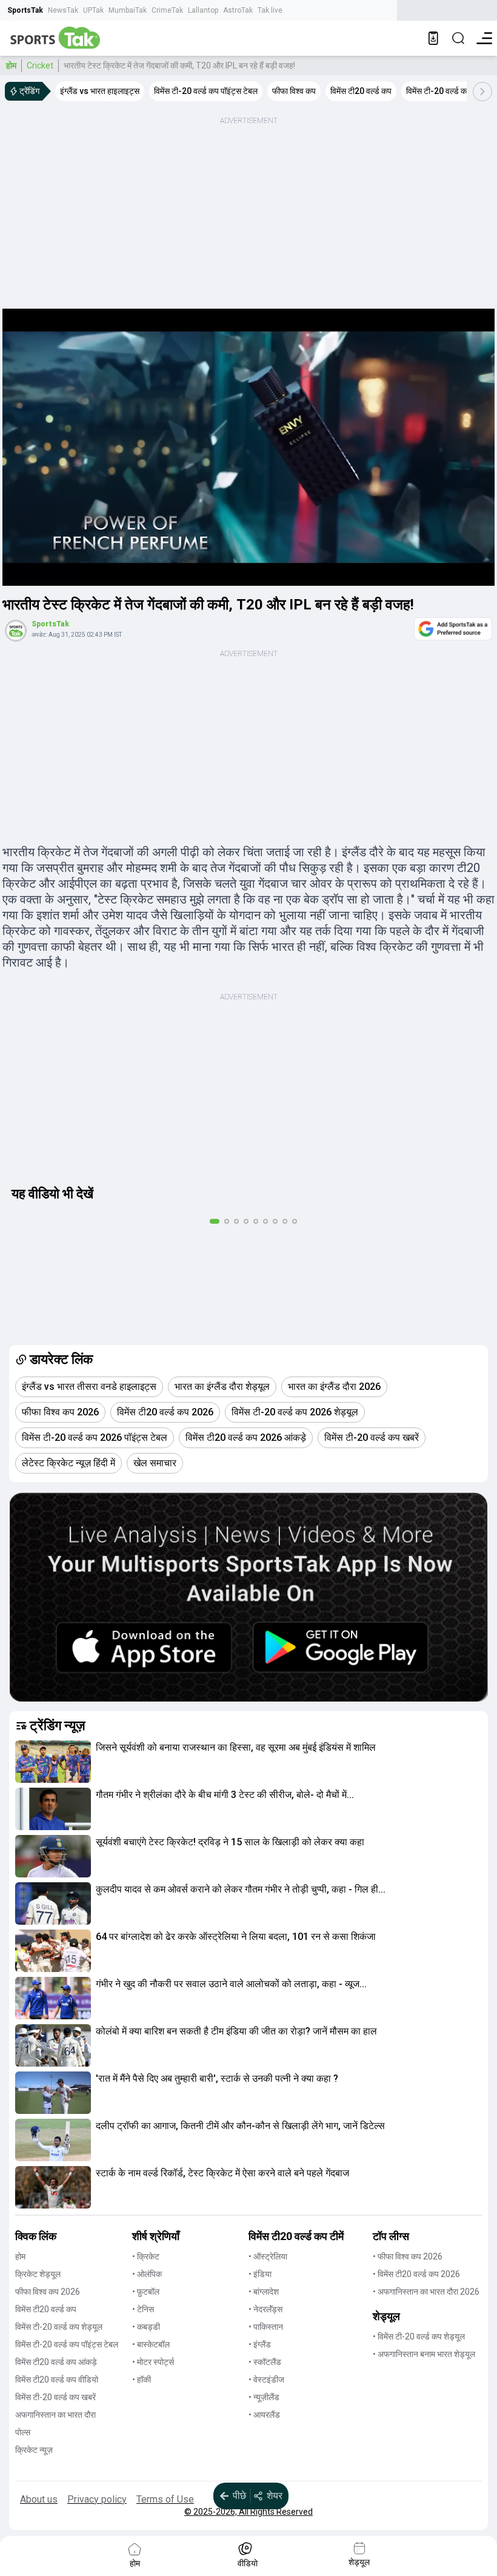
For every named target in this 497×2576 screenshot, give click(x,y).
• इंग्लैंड (260, 2344)
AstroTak (238, 10)
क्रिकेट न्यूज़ (34, 2450)
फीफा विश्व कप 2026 (48, 2292)
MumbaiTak (128, 10)
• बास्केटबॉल (151, 2344)
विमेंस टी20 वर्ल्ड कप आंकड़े (56, 2362)
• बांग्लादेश (264, 2292)
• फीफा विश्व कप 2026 (408, 2256)
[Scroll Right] (482, 92)
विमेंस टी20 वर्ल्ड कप (46, 2309)
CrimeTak (167, 10)
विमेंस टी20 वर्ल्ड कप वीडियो (57, 2380)
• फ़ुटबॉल (146, 2292)
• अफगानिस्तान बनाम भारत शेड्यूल (424, 2354)
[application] (248, 447)
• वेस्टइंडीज (266, 2380)
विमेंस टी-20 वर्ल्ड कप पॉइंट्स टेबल (67, 2344)
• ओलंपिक (147, 2274)
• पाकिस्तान (266, 2327)
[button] (53, 1762)
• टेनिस (143, 2309)
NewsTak (63, 10)
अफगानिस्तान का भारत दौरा (55, 2415)
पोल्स (23, 2432)
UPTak (93, 10)
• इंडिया (260, 2274)
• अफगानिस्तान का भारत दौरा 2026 (426, 2292)
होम (11, 65)
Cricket (40, 65)
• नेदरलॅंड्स (265, 2309)
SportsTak (25, 10)
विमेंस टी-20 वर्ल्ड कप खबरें (55, 2397)
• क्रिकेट (146, 2256)
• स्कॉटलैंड (265, 2362)
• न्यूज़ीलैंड (264, 2397)
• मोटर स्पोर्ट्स (153, 2362)
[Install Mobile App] (433, 38)
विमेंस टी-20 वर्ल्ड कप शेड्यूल (59, 2327)
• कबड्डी (146, 2327)
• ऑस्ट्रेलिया (268, 2256)
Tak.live (270, 10)
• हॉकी (142, 2380)
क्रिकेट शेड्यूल (38, 2274)
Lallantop (203, 10)
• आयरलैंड (264, 2415)
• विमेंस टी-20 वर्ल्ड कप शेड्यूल (419, 2336)
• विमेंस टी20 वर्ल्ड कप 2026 (416, 2274)
